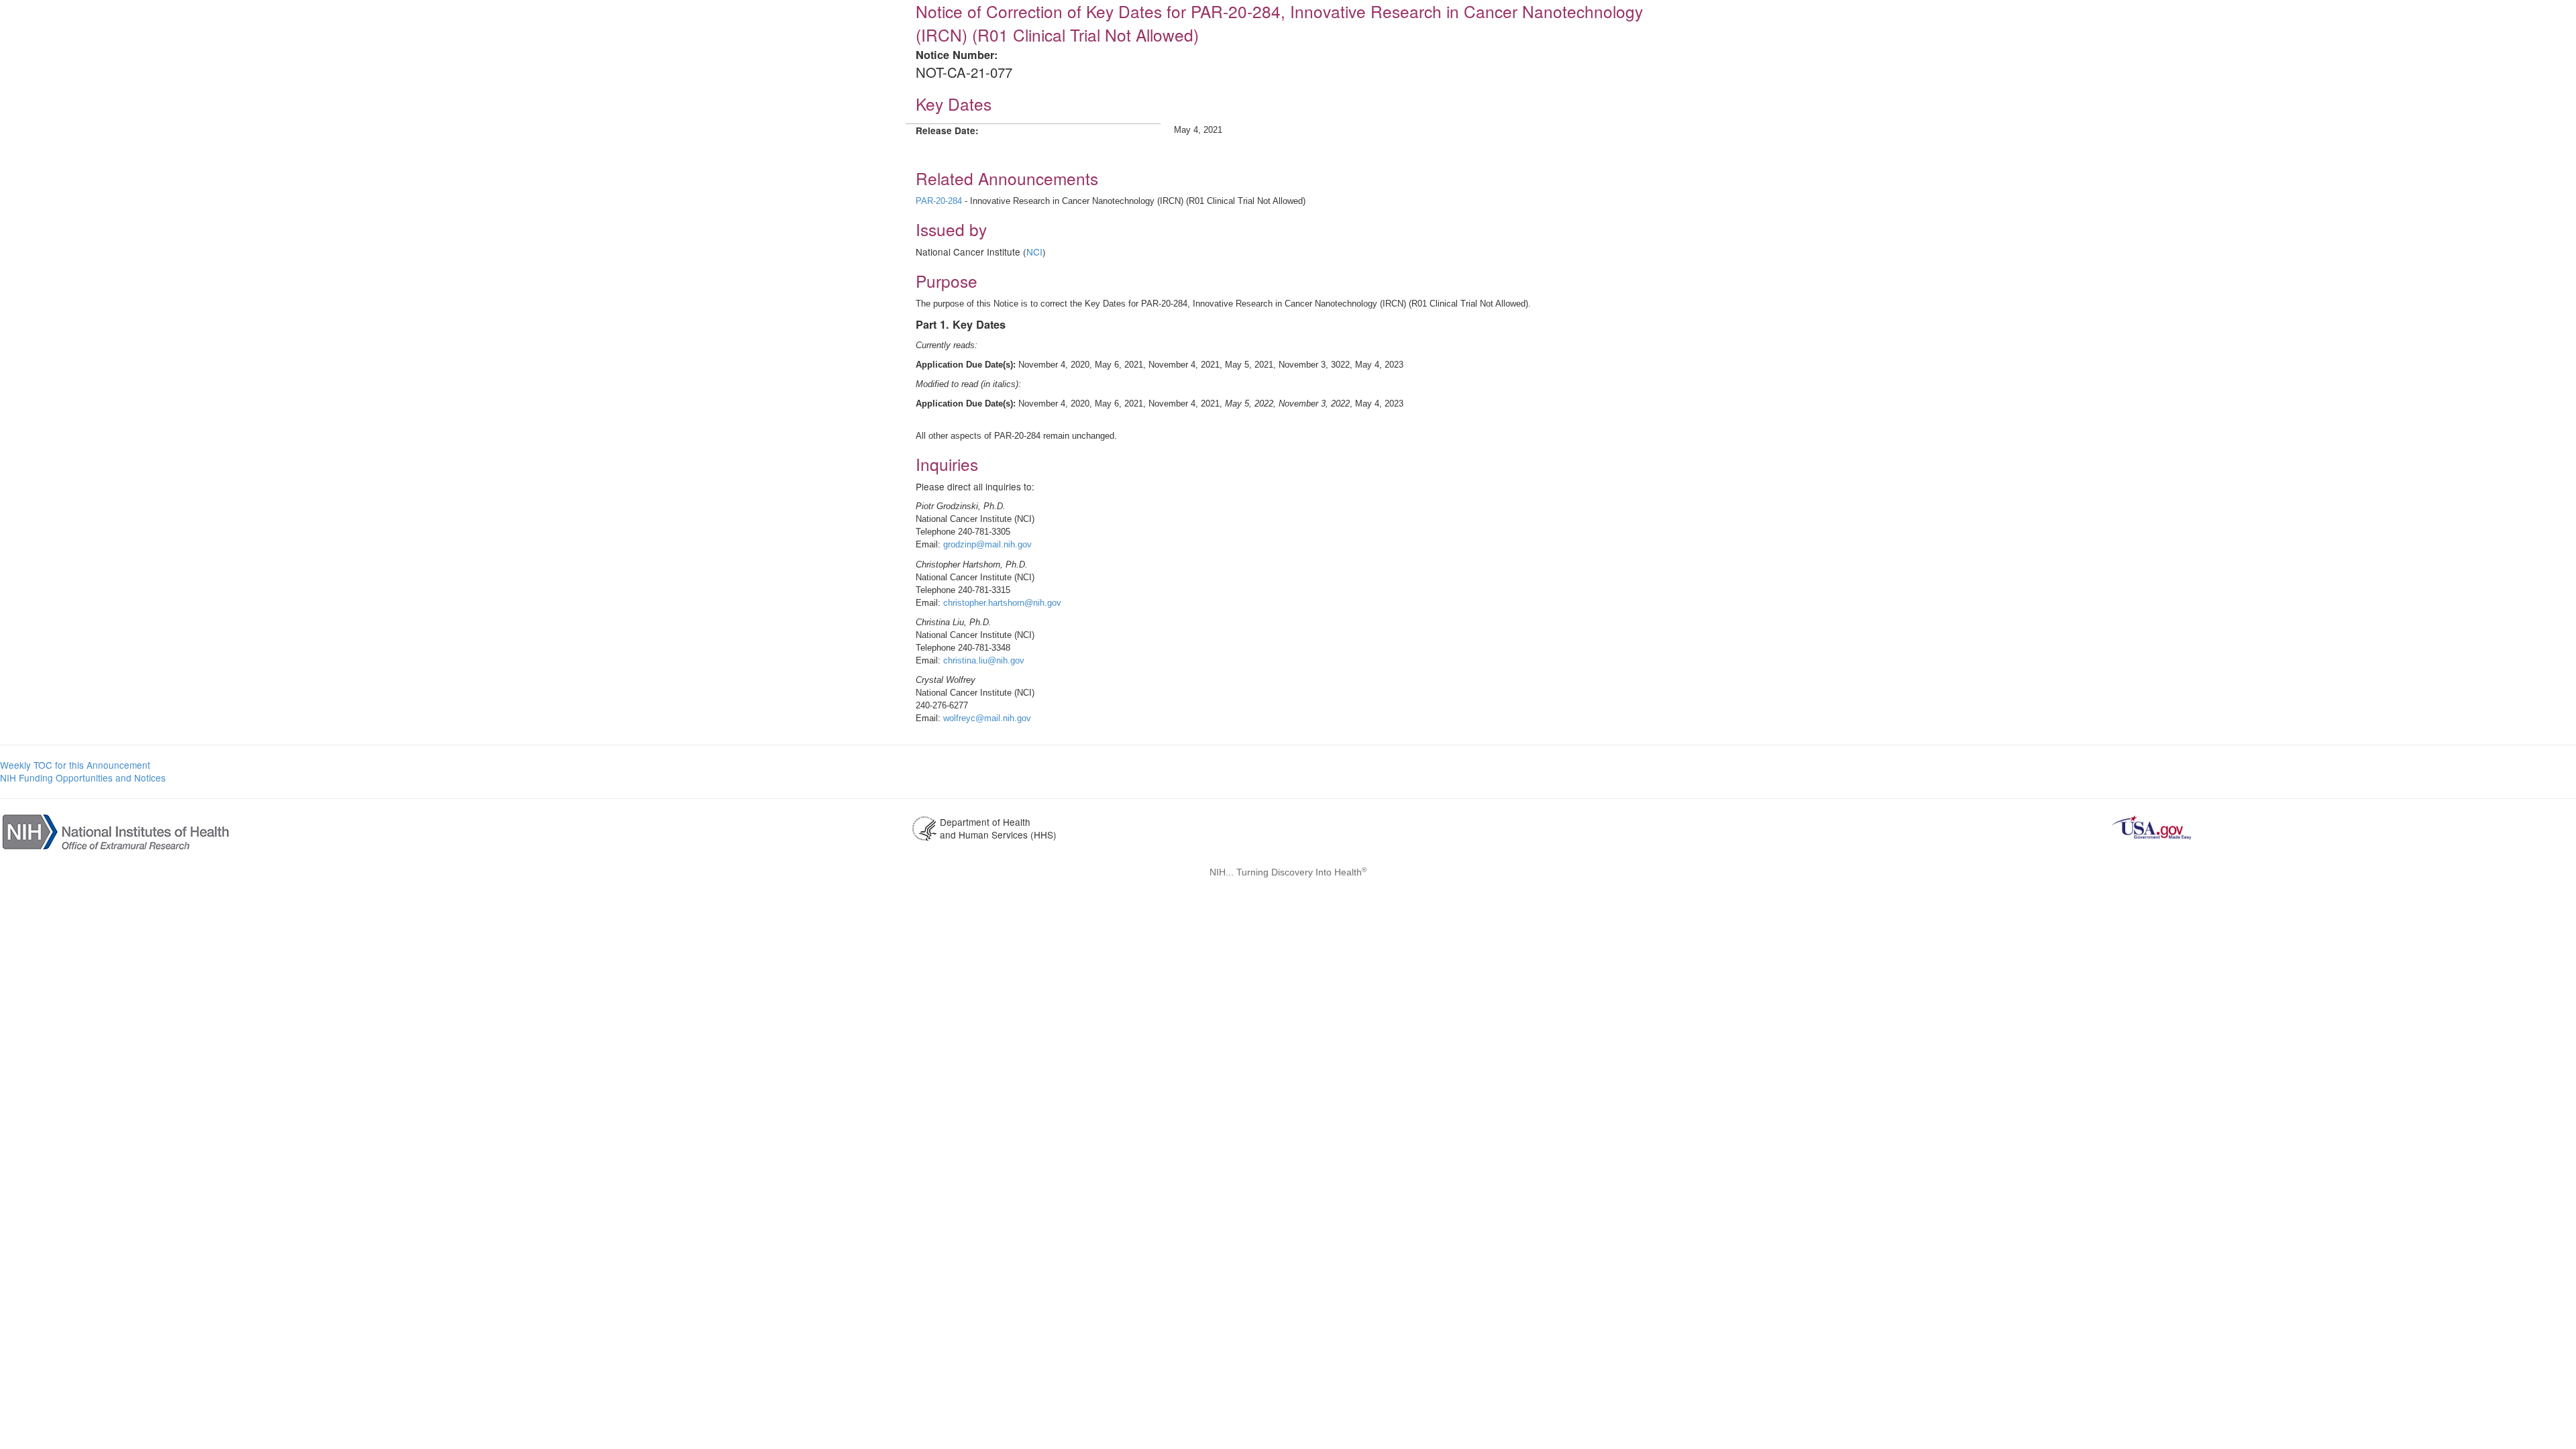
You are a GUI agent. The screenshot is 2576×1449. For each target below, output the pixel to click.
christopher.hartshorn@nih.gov (1002, 603)
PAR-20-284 (939, 201)
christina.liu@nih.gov (984, 660)
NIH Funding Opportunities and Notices (83, 777)
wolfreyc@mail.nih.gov (987, 718)
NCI (1034, 252)
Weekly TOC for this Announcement (75, 765)
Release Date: (947, 130)
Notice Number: (957, 55)
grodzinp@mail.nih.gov (987, 544)
